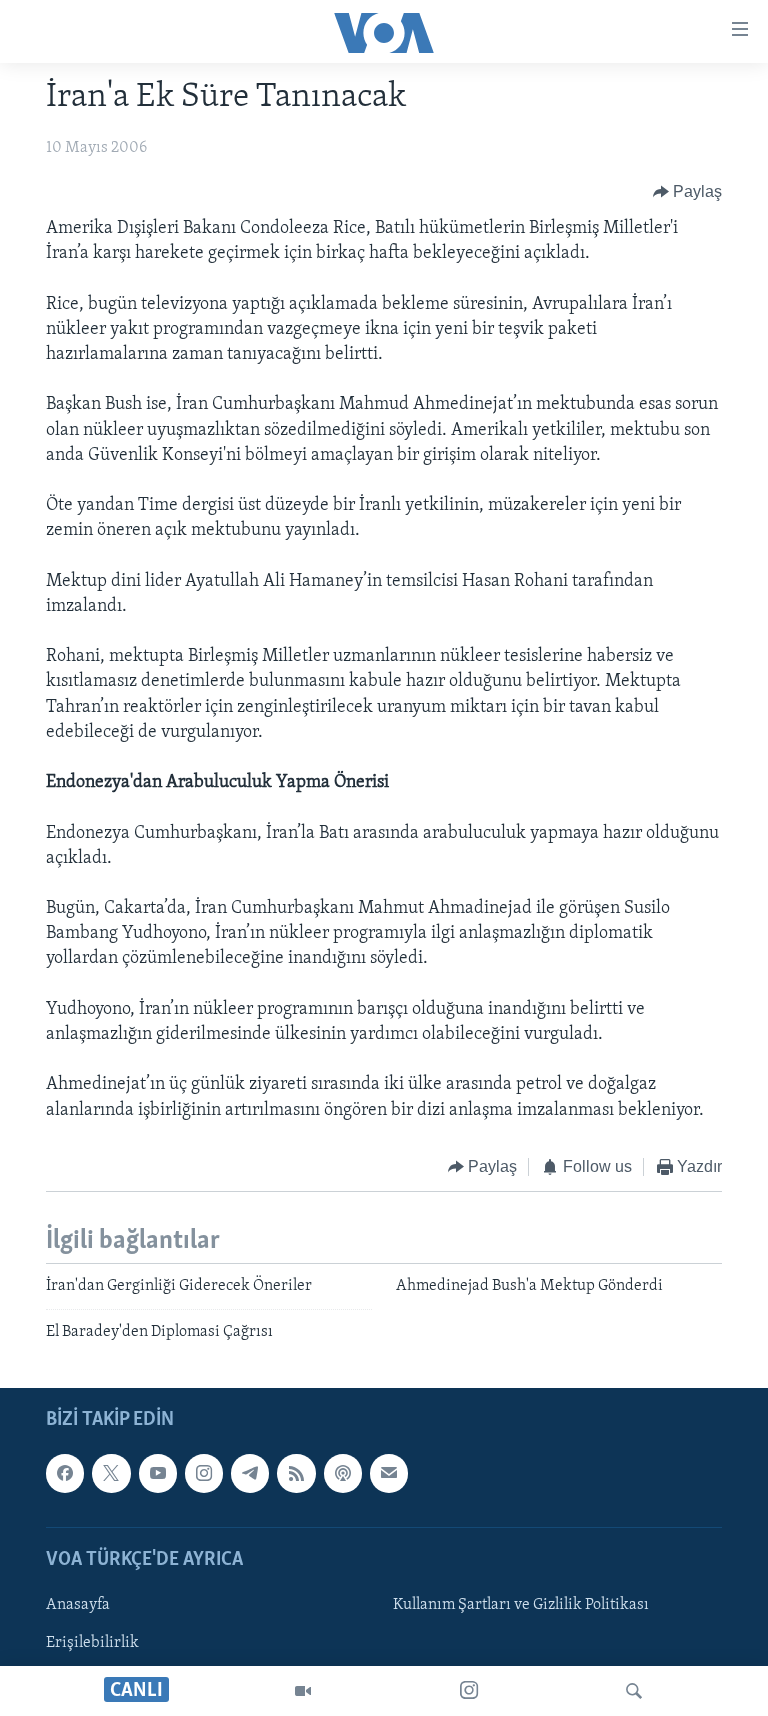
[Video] (303, 1691)
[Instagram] (469, 1691)
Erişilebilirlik (92, 1643)
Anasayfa (78, 1605)
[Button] (688, 192)
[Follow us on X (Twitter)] (111, 1473)
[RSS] (296, 1473)
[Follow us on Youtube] (158, 1473)
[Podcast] (343, 1473)
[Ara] (634, 1691)
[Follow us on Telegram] (250, 1473)
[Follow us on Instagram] (204, 1473)
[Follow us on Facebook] (65, 1473)
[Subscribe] (389, 1473)
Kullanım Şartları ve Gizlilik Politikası (521, 1605)
